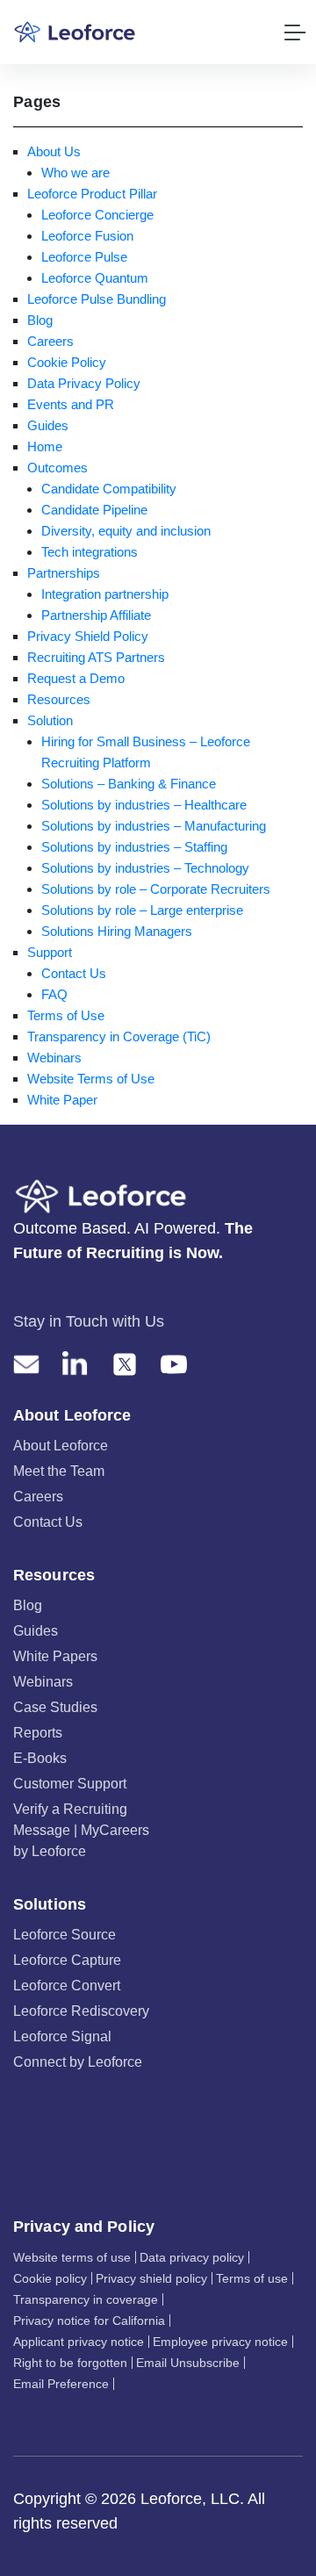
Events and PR (71, 404)
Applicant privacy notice (79, 2342)
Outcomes (57, 468)
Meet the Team (59, 1471)
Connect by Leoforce (78, 2062)
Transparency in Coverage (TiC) (119, 1036)
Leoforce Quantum (95, 278)
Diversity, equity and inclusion (126, 531)
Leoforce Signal (62, 2036)
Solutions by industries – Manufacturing (154, 826)
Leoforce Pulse (84, 257)
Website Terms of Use (91, 1079)
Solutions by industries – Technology (145, 868)
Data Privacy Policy (84, 383)
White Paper (62, 1100)
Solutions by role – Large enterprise (142, 910)
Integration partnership (105, 594)
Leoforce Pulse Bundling (97, 299)
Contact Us (74, 973)
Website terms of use (72, 2257)
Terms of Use (66, 1015)
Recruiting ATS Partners (96, 657)
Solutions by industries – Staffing (134, 847)
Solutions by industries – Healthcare (144, 805)
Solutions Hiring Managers (117, 931)
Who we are (75, 173)
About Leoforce (61, 1446)
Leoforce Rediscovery (81, 2011)
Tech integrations (90, 552)
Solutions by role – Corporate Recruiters (156, 889)
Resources (59, 699)
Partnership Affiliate (96, 615)
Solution (50, 720)
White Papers (55, 1656)
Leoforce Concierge (97, 215)
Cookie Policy (67, 362)
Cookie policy (50, 2278)
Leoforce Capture (67, 1960)
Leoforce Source (65, 1935)
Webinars (54, 1058)
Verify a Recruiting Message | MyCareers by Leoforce (81, 1830)
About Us (54, 151)
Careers (50, 341)
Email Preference (61, 2384)
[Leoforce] (75, 32)
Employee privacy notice (220, 2342)
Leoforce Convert (67, 1986)
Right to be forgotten (70, 2363)
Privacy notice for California (89, 2321)
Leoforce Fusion (87, 236)
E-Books (40, 1758)
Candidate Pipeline (94, 510)
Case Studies (55, 1707)
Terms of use (252, 2278)
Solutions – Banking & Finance (129, 784)
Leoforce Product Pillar (92, 194)
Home (45, 446)
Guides (48, 425)
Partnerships (64, 573)
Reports (38, 1733)
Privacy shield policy (151, 2278)
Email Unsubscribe (188, 2363)
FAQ (54, 994)
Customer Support (70, 1784)
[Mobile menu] (295, 32)
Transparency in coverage (86, 2299)
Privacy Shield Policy (88, 636)
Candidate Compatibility (109, 489)
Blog (40, 320)
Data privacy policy (192, 2257)
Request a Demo (76, 678)
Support (50, 952)
